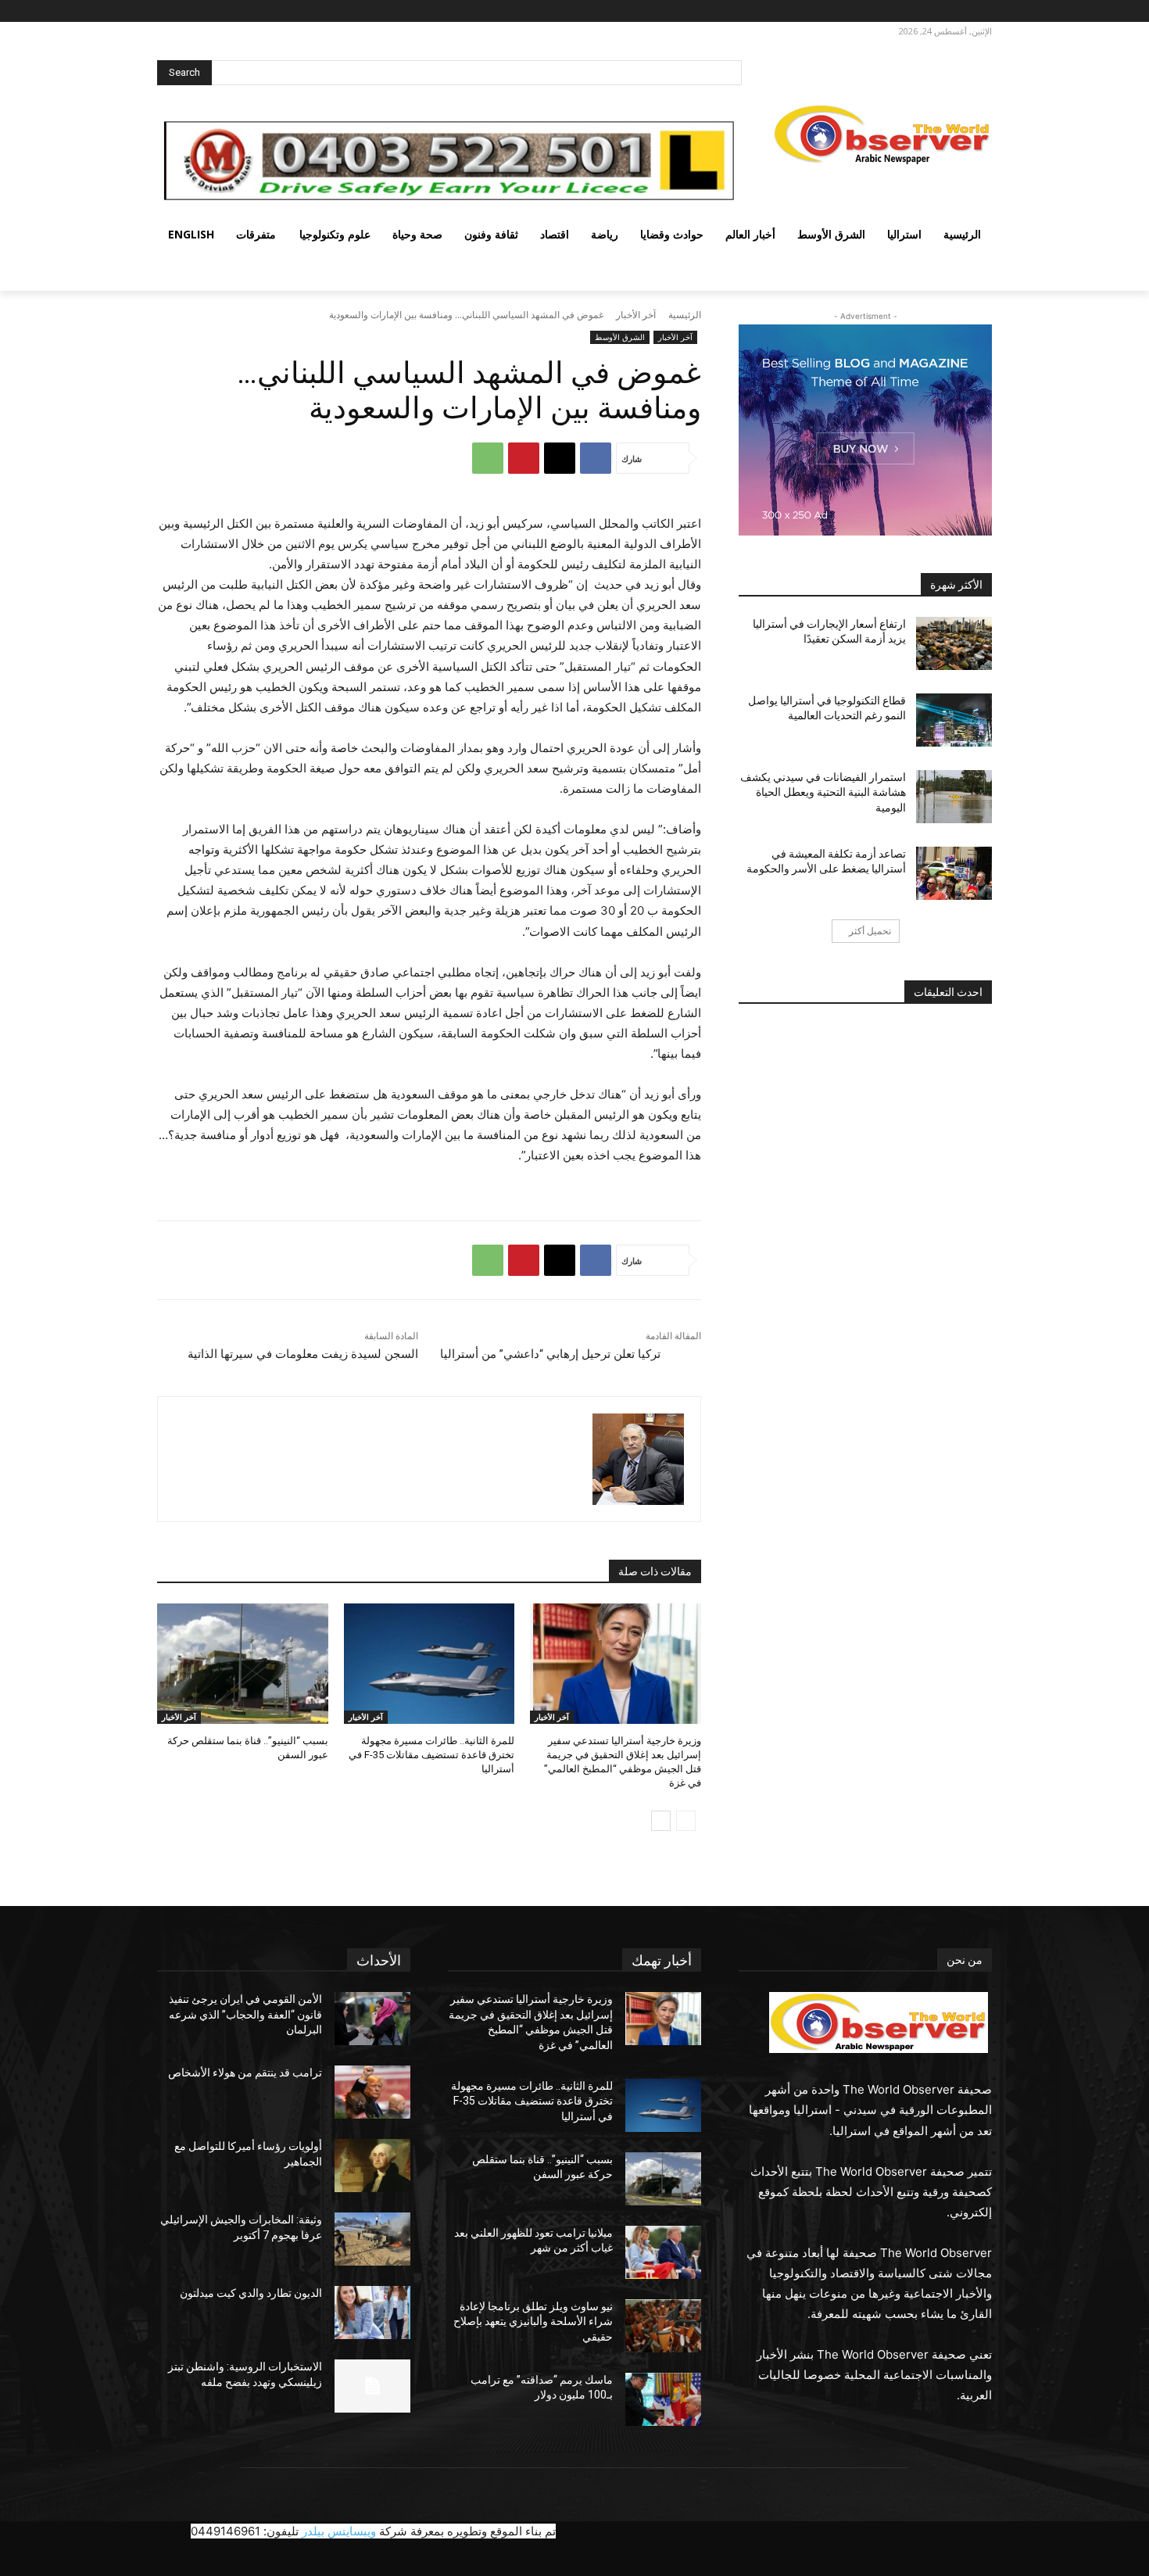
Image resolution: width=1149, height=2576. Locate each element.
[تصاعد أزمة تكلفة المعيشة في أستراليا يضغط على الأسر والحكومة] (954, 873)
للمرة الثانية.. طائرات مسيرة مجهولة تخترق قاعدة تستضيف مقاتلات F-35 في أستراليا (431, 1755)
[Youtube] (896, 11)
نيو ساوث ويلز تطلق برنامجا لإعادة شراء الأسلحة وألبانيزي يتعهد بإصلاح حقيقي (533, 2322)
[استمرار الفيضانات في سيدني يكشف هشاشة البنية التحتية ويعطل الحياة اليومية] (954, 797)
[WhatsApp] (488, 458)
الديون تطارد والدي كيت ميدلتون (251, 2293)
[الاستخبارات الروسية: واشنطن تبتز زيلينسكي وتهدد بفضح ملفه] (372, 2386)
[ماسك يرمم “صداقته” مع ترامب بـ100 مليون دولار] (663, 2399)
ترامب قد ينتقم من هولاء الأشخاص (245, 2073)
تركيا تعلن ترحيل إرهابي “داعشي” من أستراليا (550, 1354)
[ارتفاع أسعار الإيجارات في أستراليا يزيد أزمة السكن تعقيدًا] (954, 643)
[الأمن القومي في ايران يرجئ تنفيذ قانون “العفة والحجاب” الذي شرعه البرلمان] (372, 2019)
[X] (936, 11)
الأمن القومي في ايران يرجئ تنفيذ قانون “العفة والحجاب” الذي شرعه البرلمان (245, 2014)
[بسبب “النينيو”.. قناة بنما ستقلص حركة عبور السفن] (243, 1663)
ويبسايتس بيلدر (339, 2531)
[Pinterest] (524, 458)
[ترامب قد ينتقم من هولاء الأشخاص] (372, 2092)
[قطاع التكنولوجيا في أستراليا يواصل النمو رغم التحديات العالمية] (954, 720)
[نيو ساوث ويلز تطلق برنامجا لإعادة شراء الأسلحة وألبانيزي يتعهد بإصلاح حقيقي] (663, 2326)
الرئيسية (685, 315)
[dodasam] (638, 1459)
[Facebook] (979, 11)
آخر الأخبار (636, 315)
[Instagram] (957, 11)
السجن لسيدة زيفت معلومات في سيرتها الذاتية (303, 1354)
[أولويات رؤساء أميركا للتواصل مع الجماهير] (372, 2166)
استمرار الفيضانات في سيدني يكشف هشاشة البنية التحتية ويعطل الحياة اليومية (823, 792)
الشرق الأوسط (620, 337)
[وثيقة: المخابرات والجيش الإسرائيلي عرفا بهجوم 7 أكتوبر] (372, 2239)
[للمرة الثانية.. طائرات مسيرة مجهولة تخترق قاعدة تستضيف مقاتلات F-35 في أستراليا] (430, 1663)
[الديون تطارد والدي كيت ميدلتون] (372, 2313)
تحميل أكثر (870, 931)
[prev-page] (686, 1821)
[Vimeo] (914, 11)
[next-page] (661, 1821)
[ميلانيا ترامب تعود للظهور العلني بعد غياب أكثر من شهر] (663, 2252)
